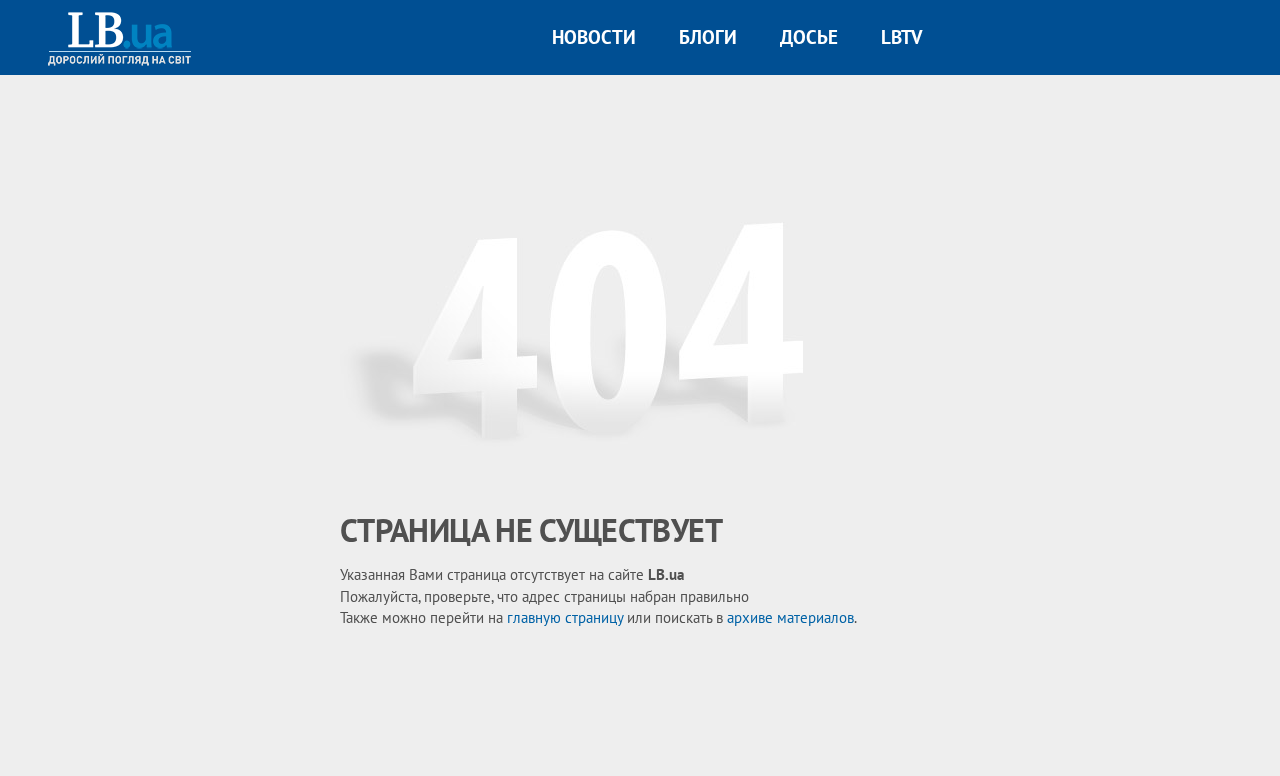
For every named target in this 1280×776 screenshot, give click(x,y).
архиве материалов (790, 617)
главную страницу (565, 617)
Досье (809, 37)
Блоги (708, 37)
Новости (594, 37)
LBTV (901, 37)
